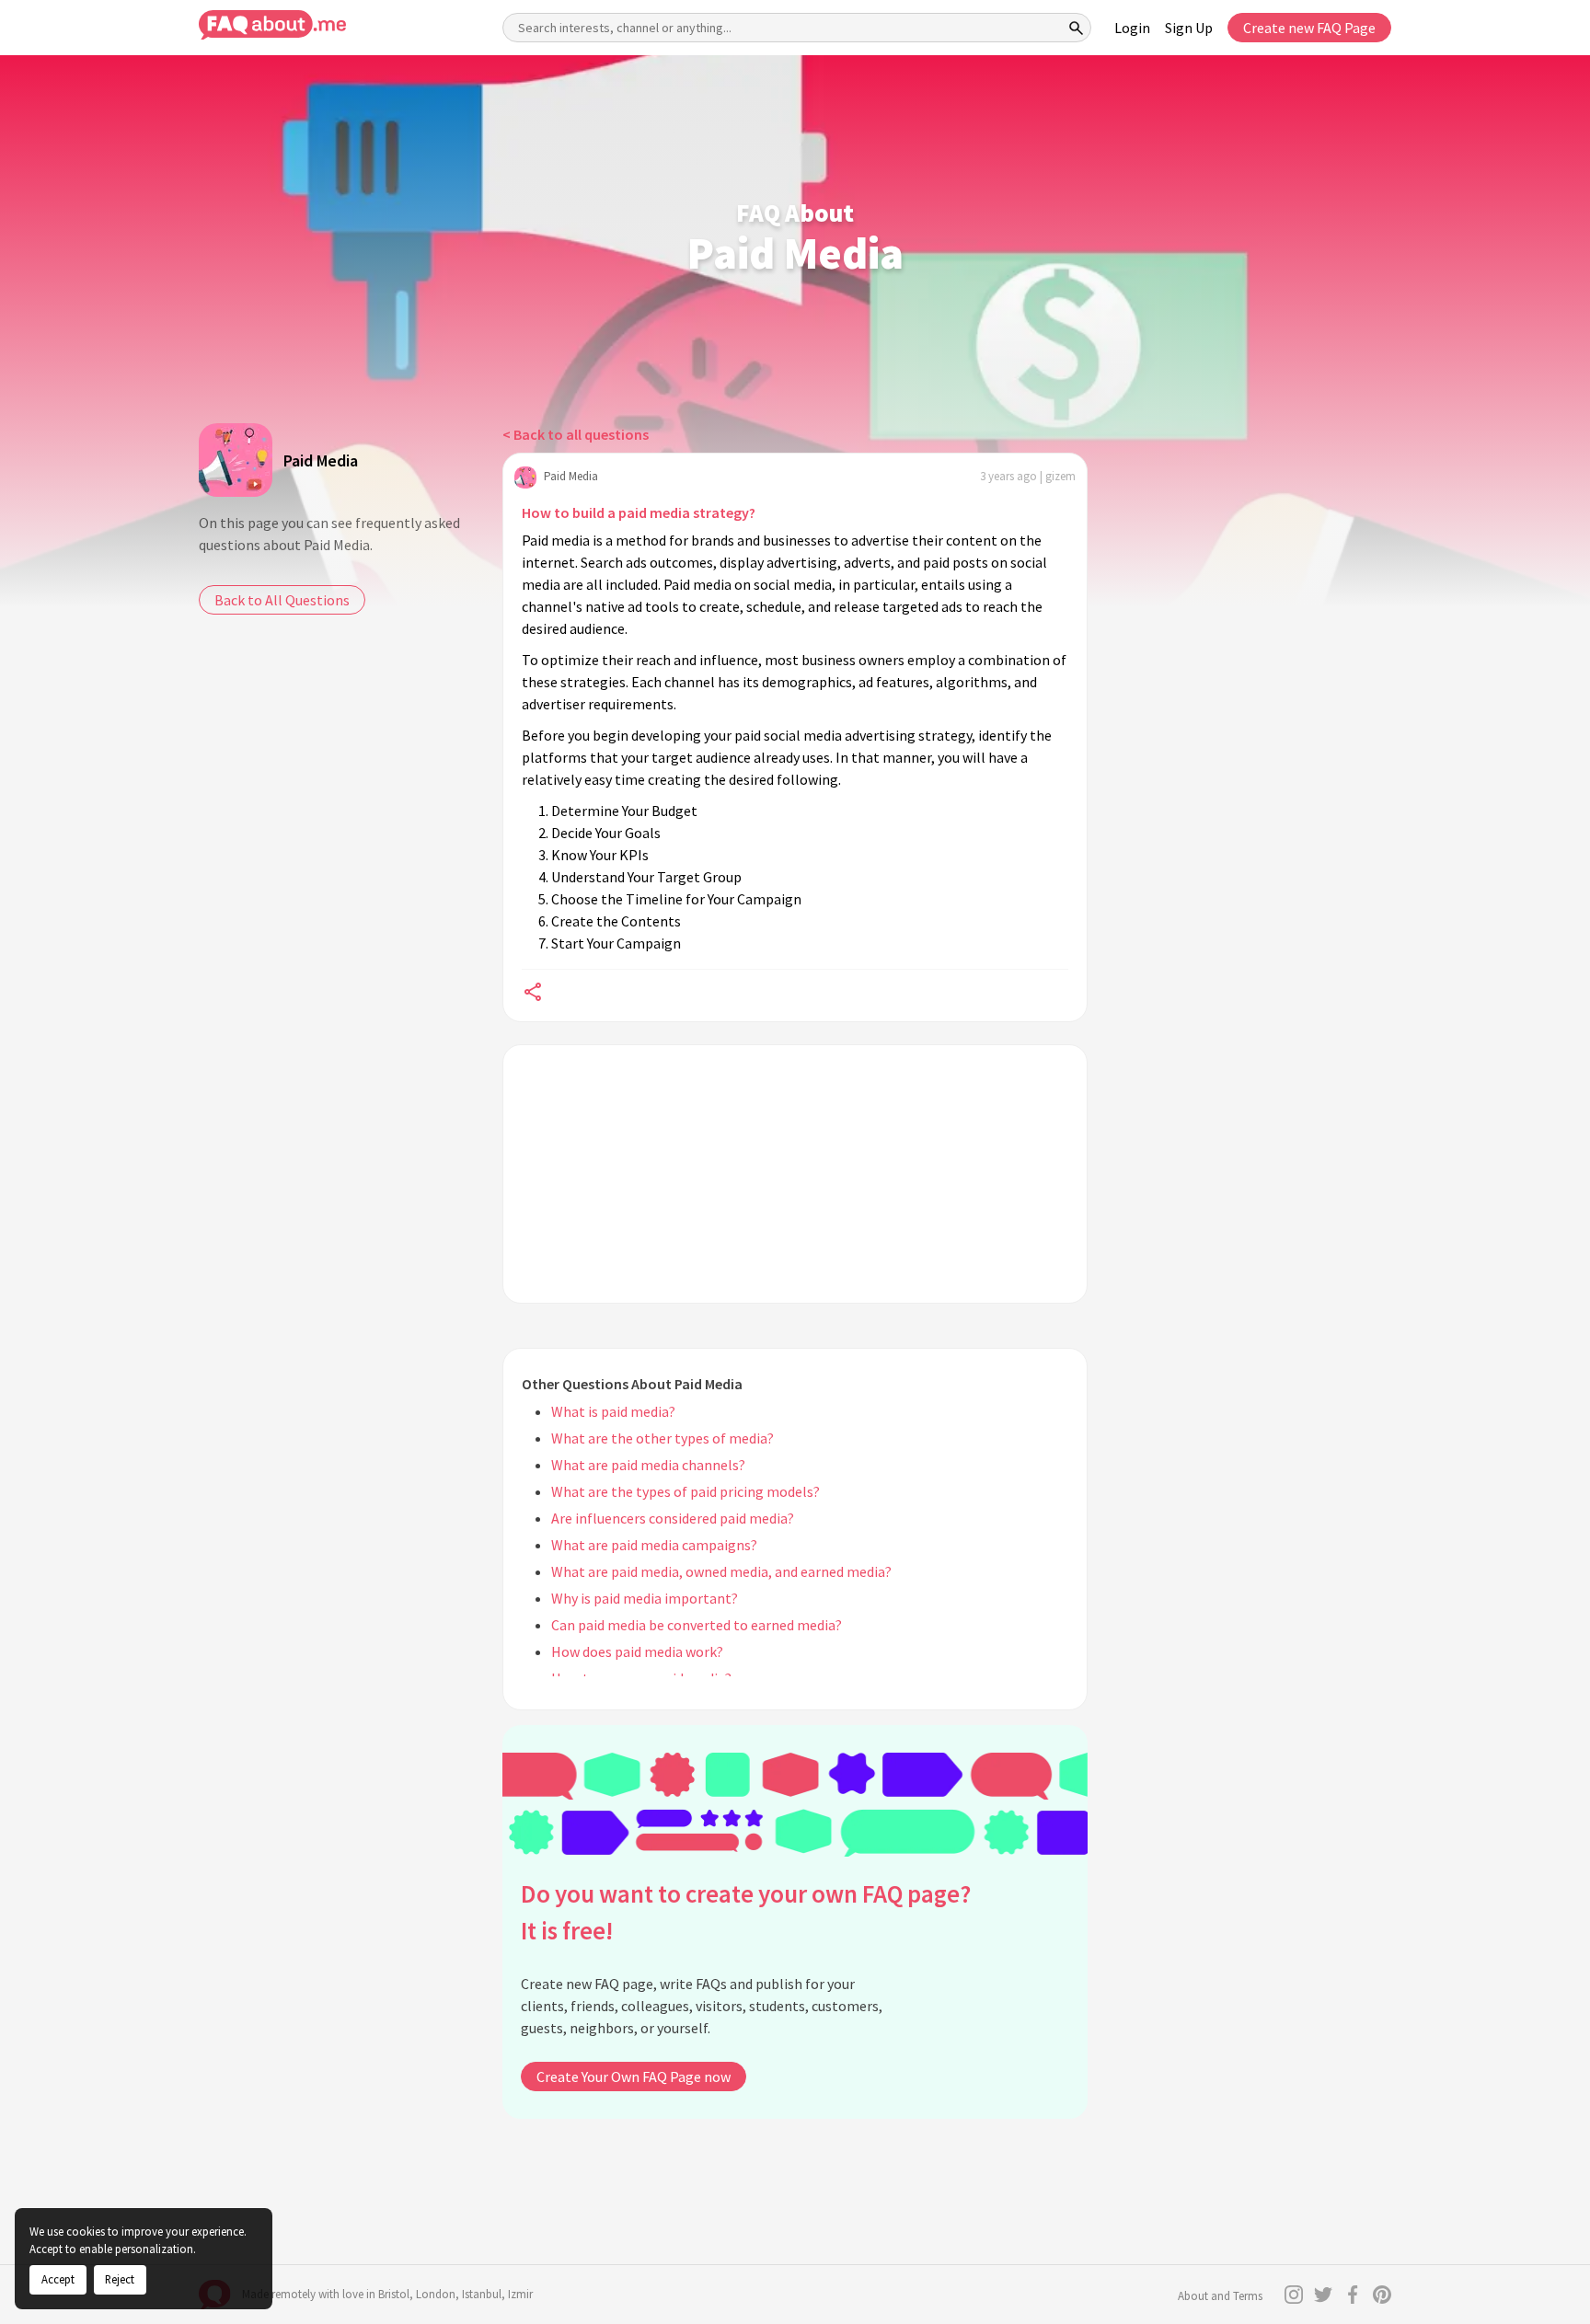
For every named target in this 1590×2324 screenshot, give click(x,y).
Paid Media (321, 460)
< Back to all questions (576, 434)
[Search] (1077, 28)
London (436, 2294)
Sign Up (1189, 28)
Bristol (394, 2294)
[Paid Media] (236, 460)
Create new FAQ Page (1309, 28)
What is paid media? (613, 1411)
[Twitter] (1323, 2295)
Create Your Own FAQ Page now (634, 2077)
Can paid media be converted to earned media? (697, 1625)
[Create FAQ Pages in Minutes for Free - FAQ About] (272, 25)
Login (1132, 28)
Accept (58, 2279)
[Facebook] (1353, 2295)
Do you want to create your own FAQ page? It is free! (746, 1912)
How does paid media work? (637, 1651)
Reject (120, 2279)
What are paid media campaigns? (654, 1545)
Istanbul (482, 2294)
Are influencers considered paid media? (673, 1518)
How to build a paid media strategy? (639, 512)
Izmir (520, 2294)
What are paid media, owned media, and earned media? (721, 1571)
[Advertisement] (795, 1174)
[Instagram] (1294, 2295)
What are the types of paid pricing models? (686, 1491)
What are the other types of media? (662, 1438)
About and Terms (1220, 2296)
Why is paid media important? (645, 1598)
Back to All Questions (282, 600)
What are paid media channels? (648, 1465)
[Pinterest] (1382, 2295)
